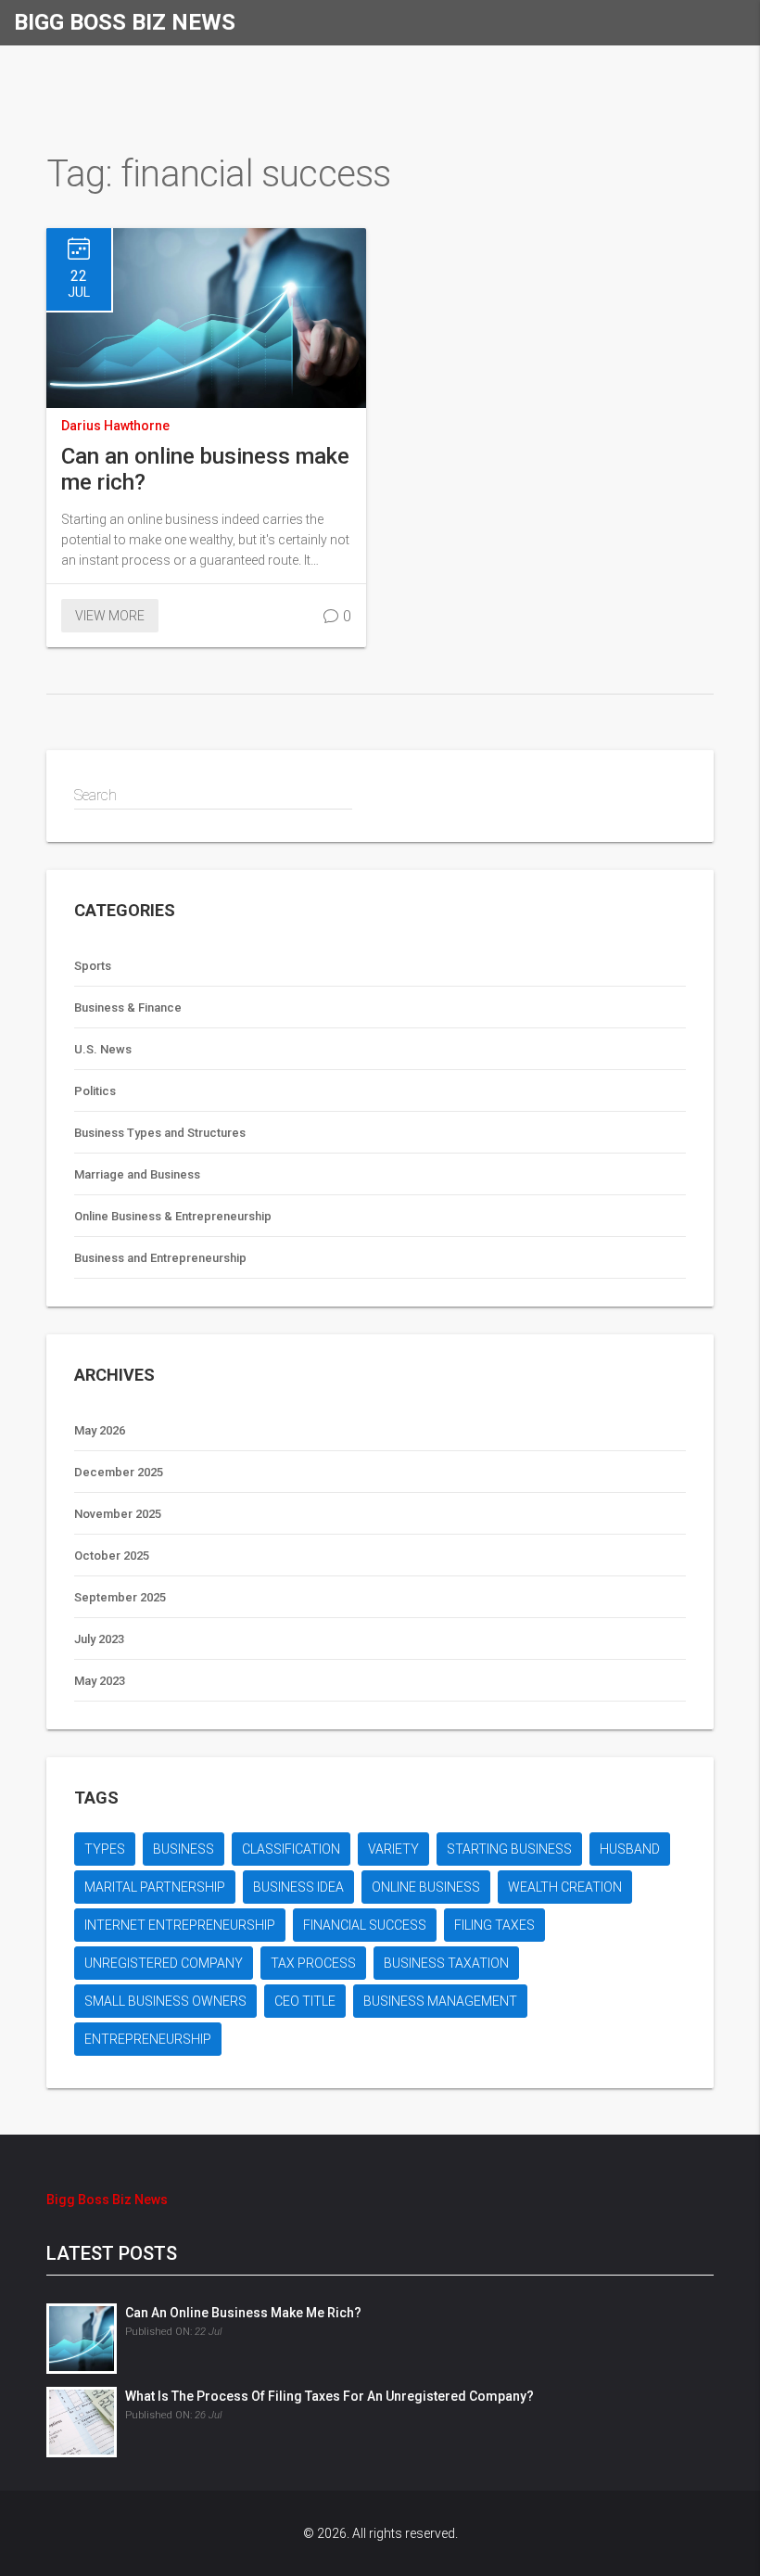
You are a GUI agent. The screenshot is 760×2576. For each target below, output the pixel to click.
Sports (93, 966)
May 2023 (100, 1681)
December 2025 (119, 1472)
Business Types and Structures (160, 1133)
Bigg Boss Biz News (125, 22)
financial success (365, 1925)
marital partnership (155, 1887)
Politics (95, 1091)
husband (630, 1849)
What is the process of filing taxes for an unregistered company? (329, 2396)
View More (110, 616)
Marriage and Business (137, 1174)
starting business (509, 1849)
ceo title (305, 2001)
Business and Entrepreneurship (160, 1258)
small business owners (165, 2001)
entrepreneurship (148, 2039)
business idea (298, 1887)
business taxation (446, 1963)
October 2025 (112, 1556)
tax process (313, 1963)
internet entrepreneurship (180, 1925)
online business (426, 1887)
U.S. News (103, 1049)
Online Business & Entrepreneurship (173, 1216)
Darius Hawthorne (115, 426)
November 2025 (118, 1514)
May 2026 (100, 1430)
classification (291, 1849)
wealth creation (565, 1887)
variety (393, 1849)
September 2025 (120, 1597)
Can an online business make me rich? (205, 469)
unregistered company (164, 1963)
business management (440, 2001)
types (105, 1849)
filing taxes (494, 1925)
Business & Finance (128, 1007)
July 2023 (99, 1639)
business (184, 1849)
